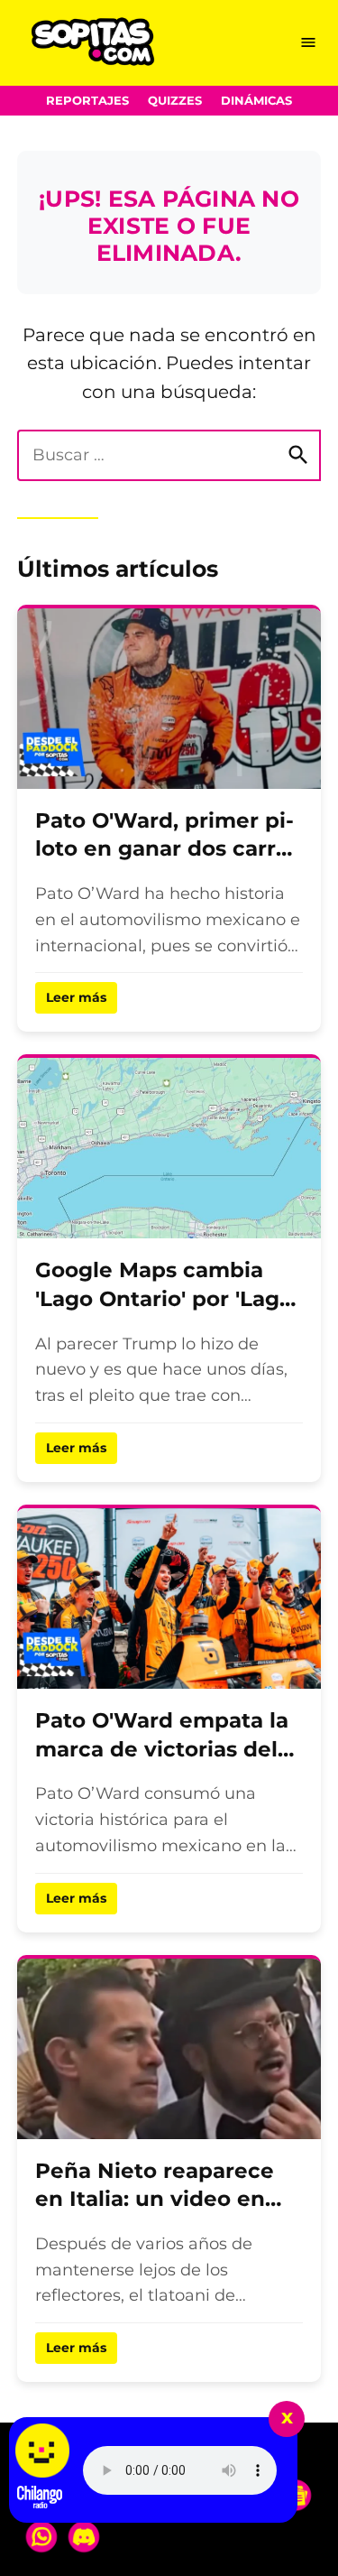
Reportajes (87, 101)
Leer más (76, 997)
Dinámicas (256, 101)
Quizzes (175, 101)
